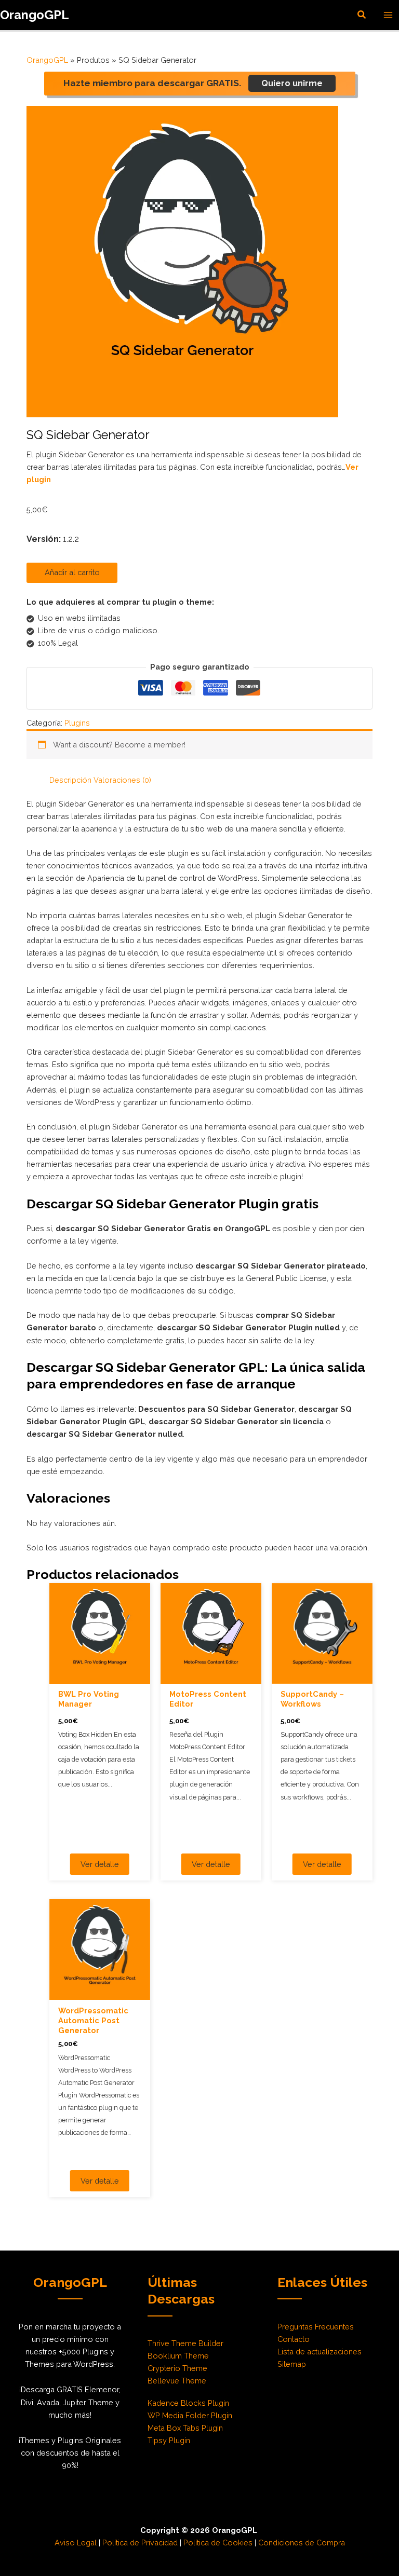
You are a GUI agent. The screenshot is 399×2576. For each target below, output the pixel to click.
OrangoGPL (35, 15)
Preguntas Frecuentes (316, 2327)
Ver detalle (100, 1864)
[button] (362, 15)
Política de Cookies (218, 2543)
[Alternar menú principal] (388, 15)
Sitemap (292, 2364)
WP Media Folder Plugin (190, 2415)
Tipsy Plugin (169, 2440)
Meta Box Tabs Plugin (185, 2428)
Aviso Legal (76, 2543)
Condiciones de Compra (302, 2543)
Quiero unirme (292, 83)
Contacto (294, 2339)
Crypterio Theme (177, 2368)
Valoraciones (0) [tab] (122, 780)
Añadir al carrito (72, 572)
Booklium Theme (178, 2356)
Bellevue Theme (177, 2381)
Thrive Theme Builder (185, 2343)
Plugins (77, 723)
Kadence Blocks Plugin (188, 2403)
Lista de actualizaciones (320, 2352)
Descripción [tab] (70, 780)
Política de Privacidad (140, 2543)
